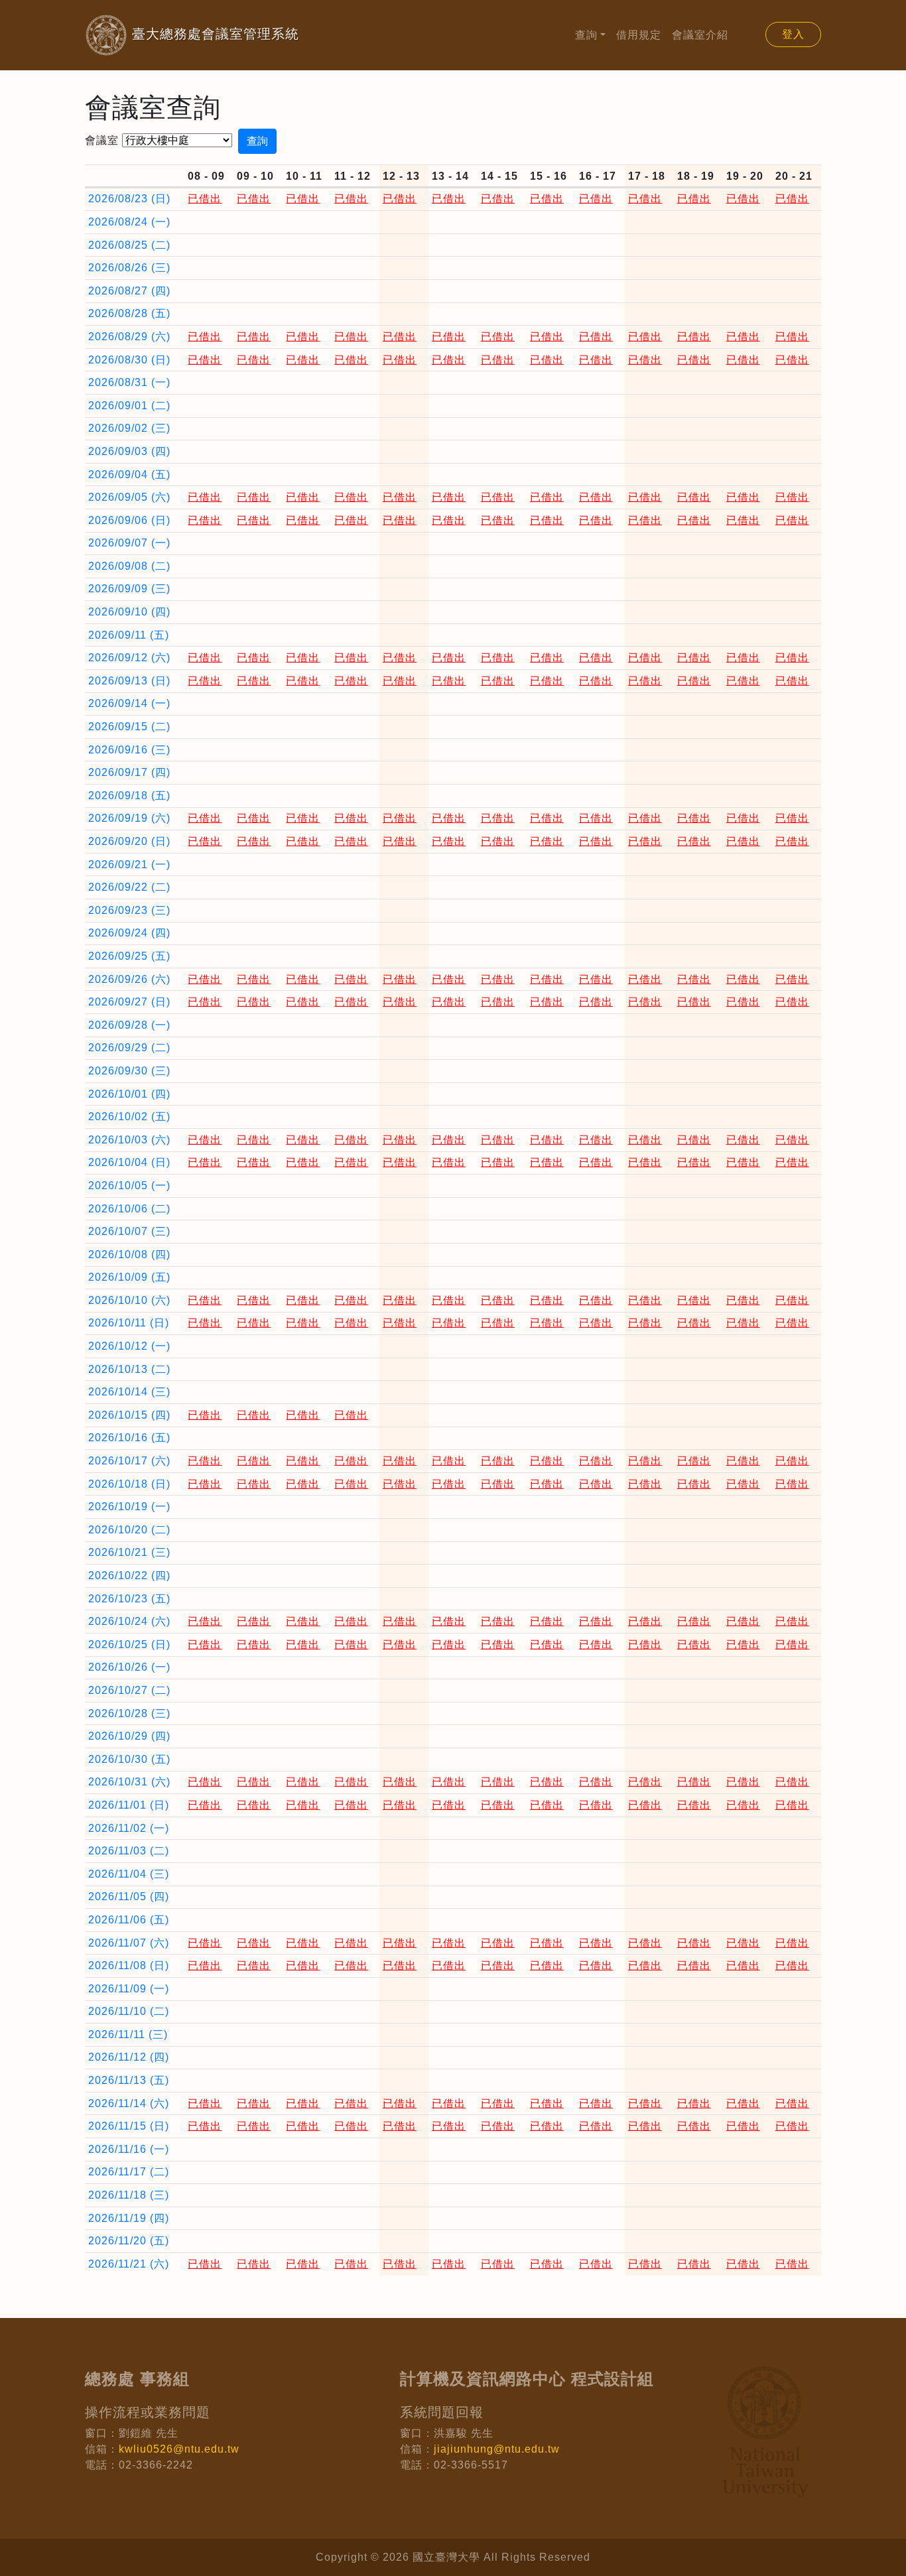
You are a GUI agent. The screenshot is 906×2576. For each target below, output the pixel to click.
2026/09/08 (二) (129, 566)
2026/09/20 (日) (129, 841)
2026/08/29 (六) (129, 337)
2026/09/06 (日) (129, 520)
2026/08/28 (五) (129, 313)
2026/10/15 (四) (129, 1415)
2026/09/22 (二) (129, 887)
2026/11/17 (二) (129, 2172)
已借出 (205, 199)
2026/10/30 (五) (129, 1759)
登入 (793, 34)
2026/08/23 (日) (129, 199)
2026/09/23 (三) (129, 910)
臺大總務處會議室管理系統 (192, 34)
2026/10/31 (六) (129, 1782)
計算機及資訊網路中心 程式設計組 (527, 2379)
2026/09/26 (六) (129, 979)
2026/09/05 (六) (129, 497)
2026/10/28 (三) (129, 1713)
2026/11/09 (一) (129, 1989)
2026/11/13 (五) (129, 2080)
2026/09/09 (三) (129, 589)
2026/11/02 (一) (129, 1828)
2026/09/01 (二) (129, 406)
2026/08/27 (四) (129, 291)
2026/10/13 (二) (129, 1369)
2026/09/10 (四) (129, 612)
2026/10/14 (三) (129, 1392)
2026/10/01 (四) (129, 1094)
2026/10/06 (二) (129, 1209)
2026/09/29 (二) (129, 1048)
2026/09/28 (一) (129, 1025)
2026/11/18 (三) (129, 2195)
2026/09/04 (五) (129, 475)
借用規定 (639, 35)
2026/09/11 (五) (129, 635)
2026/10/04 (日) (129, 1162)
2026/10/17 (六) (129, 1461)
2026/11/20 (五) (129, 2241)
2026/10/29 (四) (129, 1736)
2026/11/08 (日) (129, 1965)
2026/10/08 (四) (129, 1255)
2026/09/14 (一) (129, 703)
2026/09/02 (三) (129, 428)
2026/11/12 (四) (129, 2057)
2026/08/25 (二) (129, 245)
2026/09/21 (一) (129, 865)
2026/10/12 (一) (129, 1346)
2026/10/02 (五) (129, 1117)
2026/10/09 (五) (129, 1277)
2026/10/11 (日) (129, 1323)
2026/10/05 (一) (129, 1186)
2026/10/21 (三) (129, 1552)
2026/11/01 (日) (129, 1805)
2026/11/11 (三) (128, 2034)
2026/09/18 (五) (129, 796)
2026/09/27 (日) (129, 1002)
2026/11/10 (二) (129, 2011)
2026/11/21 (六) (129, 2264)
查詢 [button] (586, 35)
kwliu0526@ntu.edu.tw (179, 2449)
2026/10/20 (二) (129, 1530)
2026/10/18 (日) (129, 1484)
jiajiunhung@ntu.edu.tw (497, 2449)
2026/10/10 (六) (129, 1300)
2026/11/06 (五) (129, 1920)
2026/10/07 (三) (129, 1231)
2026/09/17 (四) (129, 772)
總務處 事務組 (137, 2379)
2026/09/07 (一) (129, 543)
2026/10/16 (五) (129, 1438)
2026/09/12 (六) (129, 658)
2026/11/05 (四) (129, 1897)
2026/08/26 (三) (129, 268)
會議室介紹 (700, 35)
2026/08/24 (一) (129, 222)
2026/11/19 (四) (129, 2218)
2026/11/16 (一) (129, 2149)
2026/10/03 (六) (129, 1140)
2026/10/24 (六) (129, 1621)
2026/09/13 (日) (129, 681)
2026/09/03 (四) (129, 451)
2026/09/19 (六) (129, 818)
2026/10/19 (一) (129, 1507)
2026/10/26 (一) (129, 1667)
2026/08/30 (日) (129, 360)
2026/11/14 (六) (129, 2103)
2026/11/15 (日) (129, 2126)
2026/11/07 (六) (129, 1943)
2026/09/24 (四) (129, 933)
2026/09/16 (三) (129, 750)
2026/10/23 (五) (129, 1599)
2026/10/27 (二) (129, 1690)
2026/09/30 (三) (129, 1071)
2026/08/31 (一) (129, 382)
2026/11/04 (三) (129, 1874)
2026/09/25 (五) (129, 956)
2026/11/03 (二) (129, 1851)
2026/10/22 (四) (129, 1576)
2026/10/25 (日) (129, 1644)
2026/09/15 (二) (129, 727)
